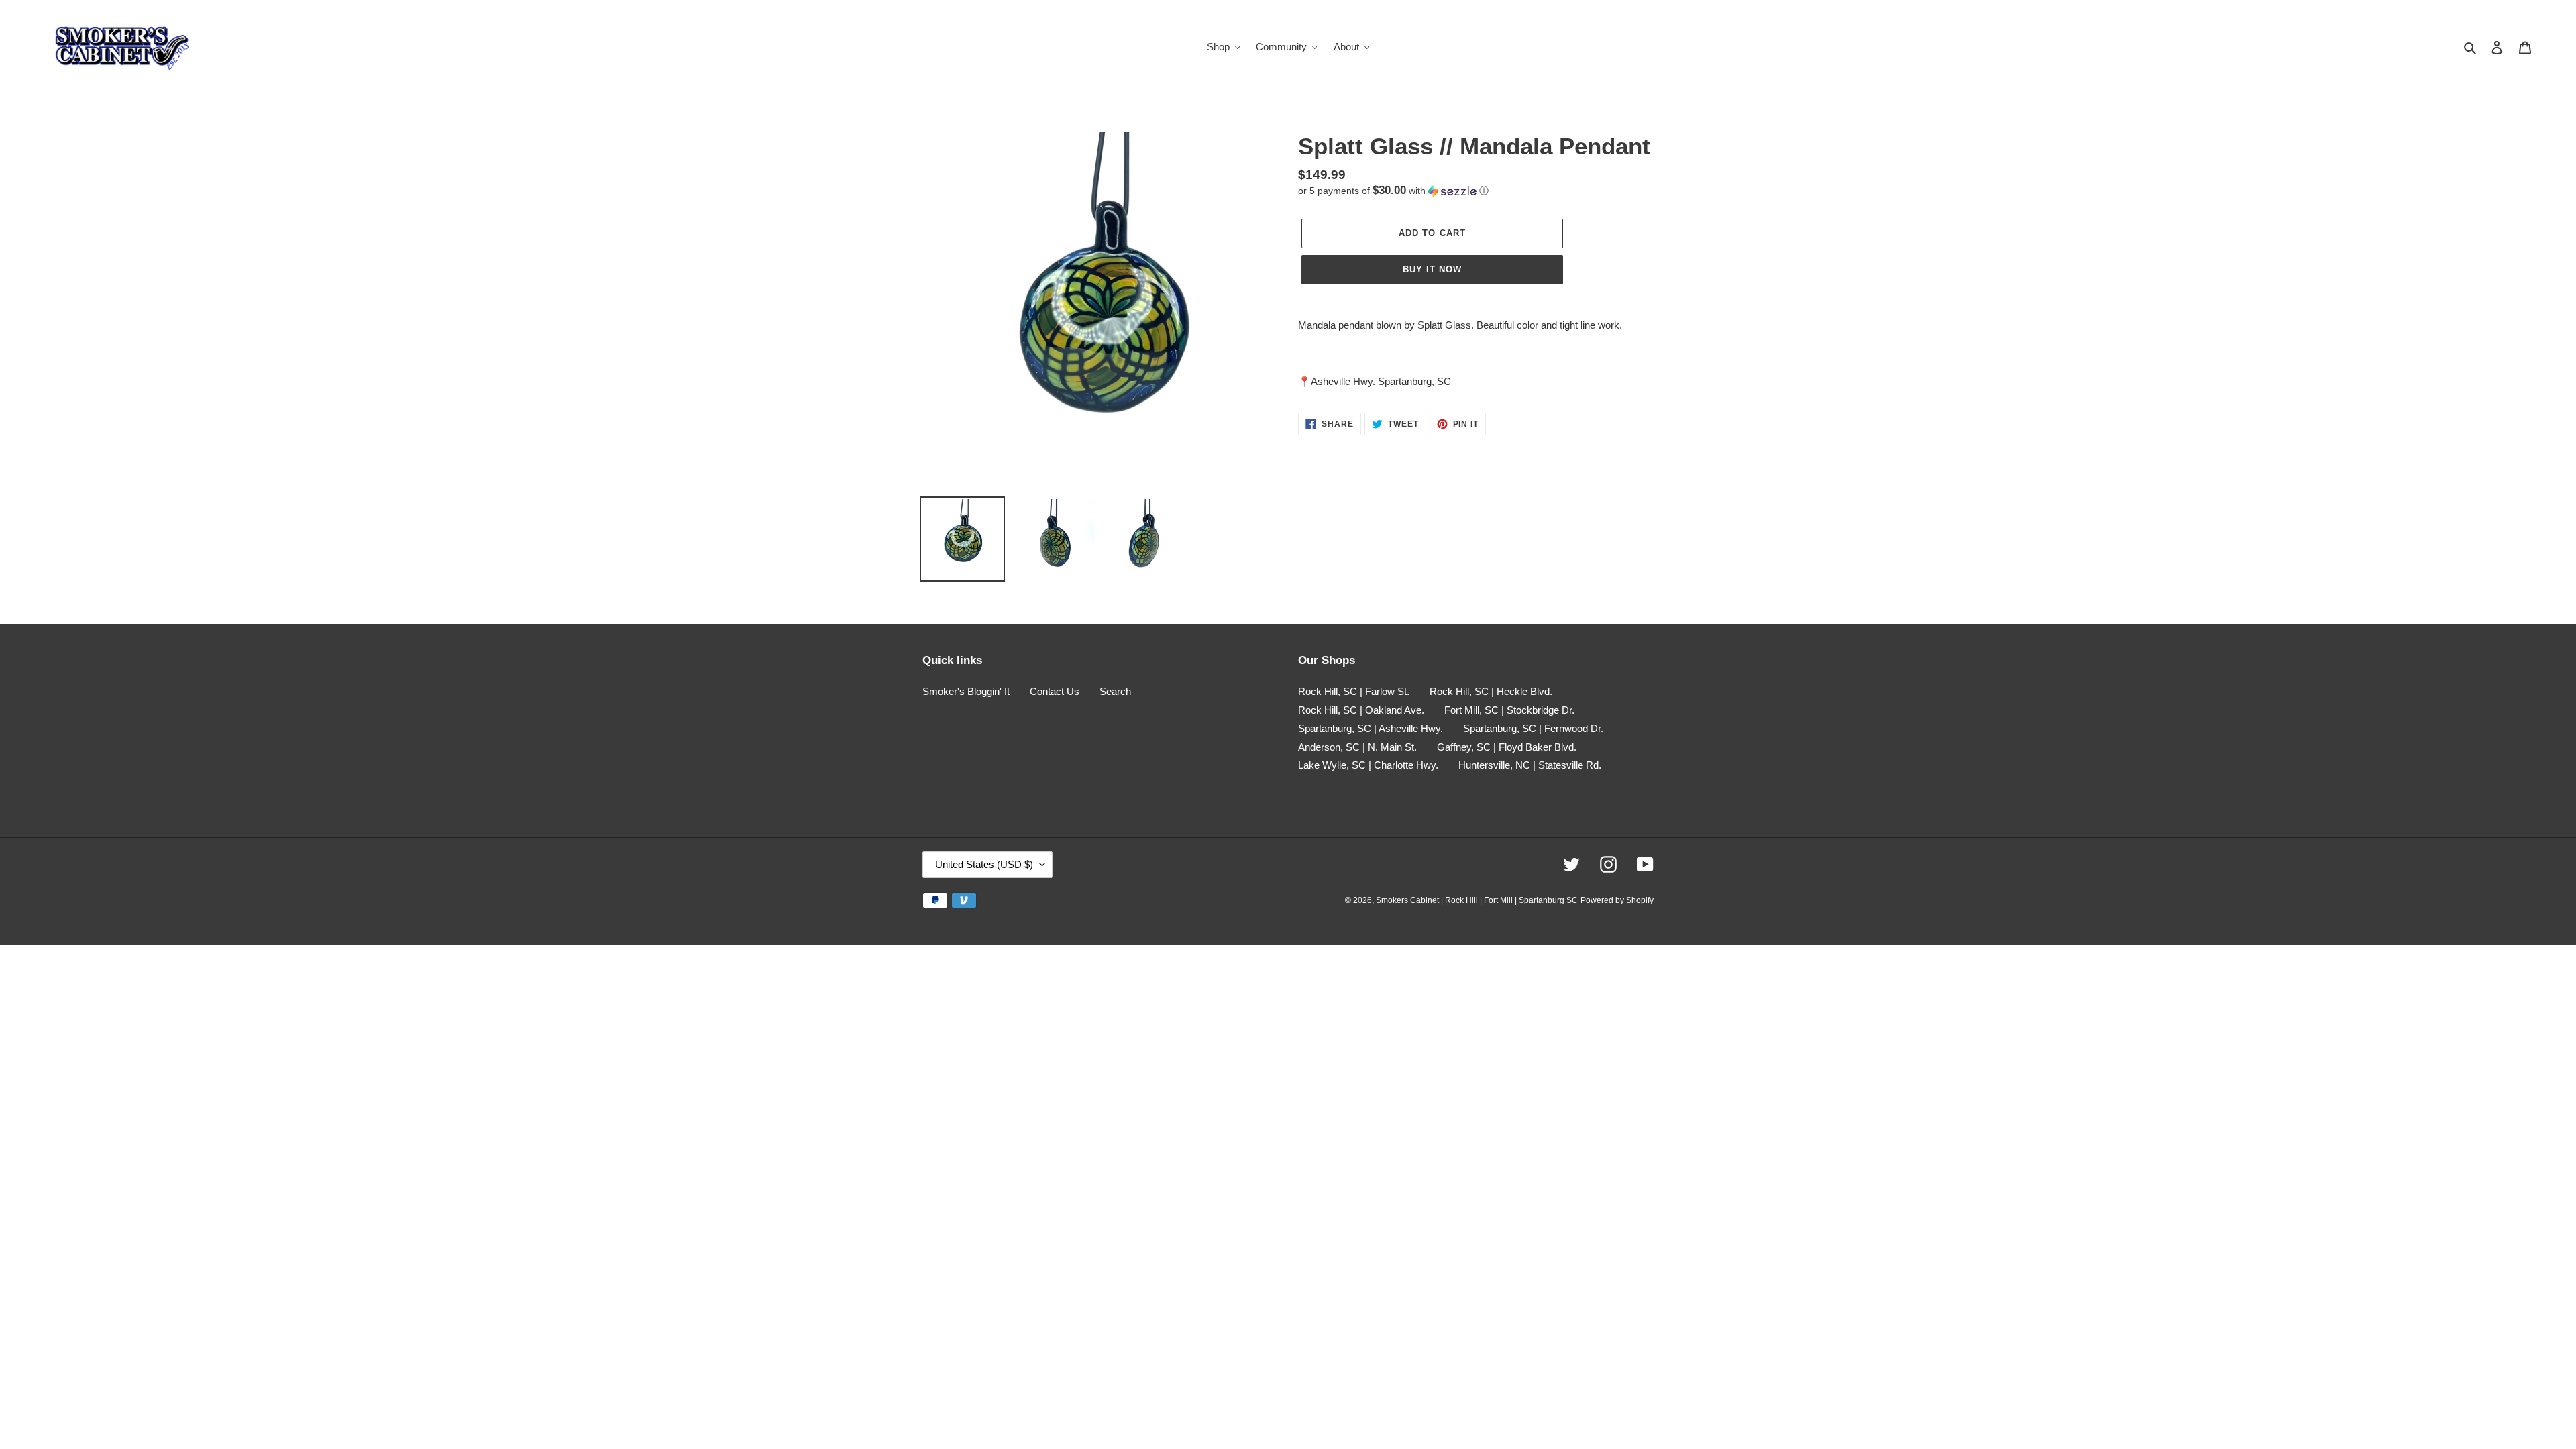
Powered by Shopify (1617, 900)
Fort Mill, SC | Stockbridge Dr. (1509, 710)
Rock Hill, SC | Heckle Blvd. (1491, 691)
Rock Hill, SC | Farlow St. (1354, 691)
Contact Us (1055, 691)
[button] (1393, 191)
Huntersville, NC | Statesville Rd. (1530, 765)
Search (1115, 691)
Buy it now (1432, 269)
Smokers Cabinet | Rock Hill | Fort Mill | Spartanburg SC (1477, 900)
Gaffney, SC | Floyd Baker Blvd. (1507, 747)
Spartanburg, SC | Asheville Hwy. (1371, 728)
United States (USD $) (984, 864)
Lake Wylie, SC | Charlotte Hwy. (1368, 765)
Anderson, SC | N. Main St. (1357, 747)
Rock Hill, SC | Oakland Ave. (1361, 710)
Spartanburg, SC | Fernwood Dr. (1533, 728)
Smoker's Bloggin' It (966, 691)
